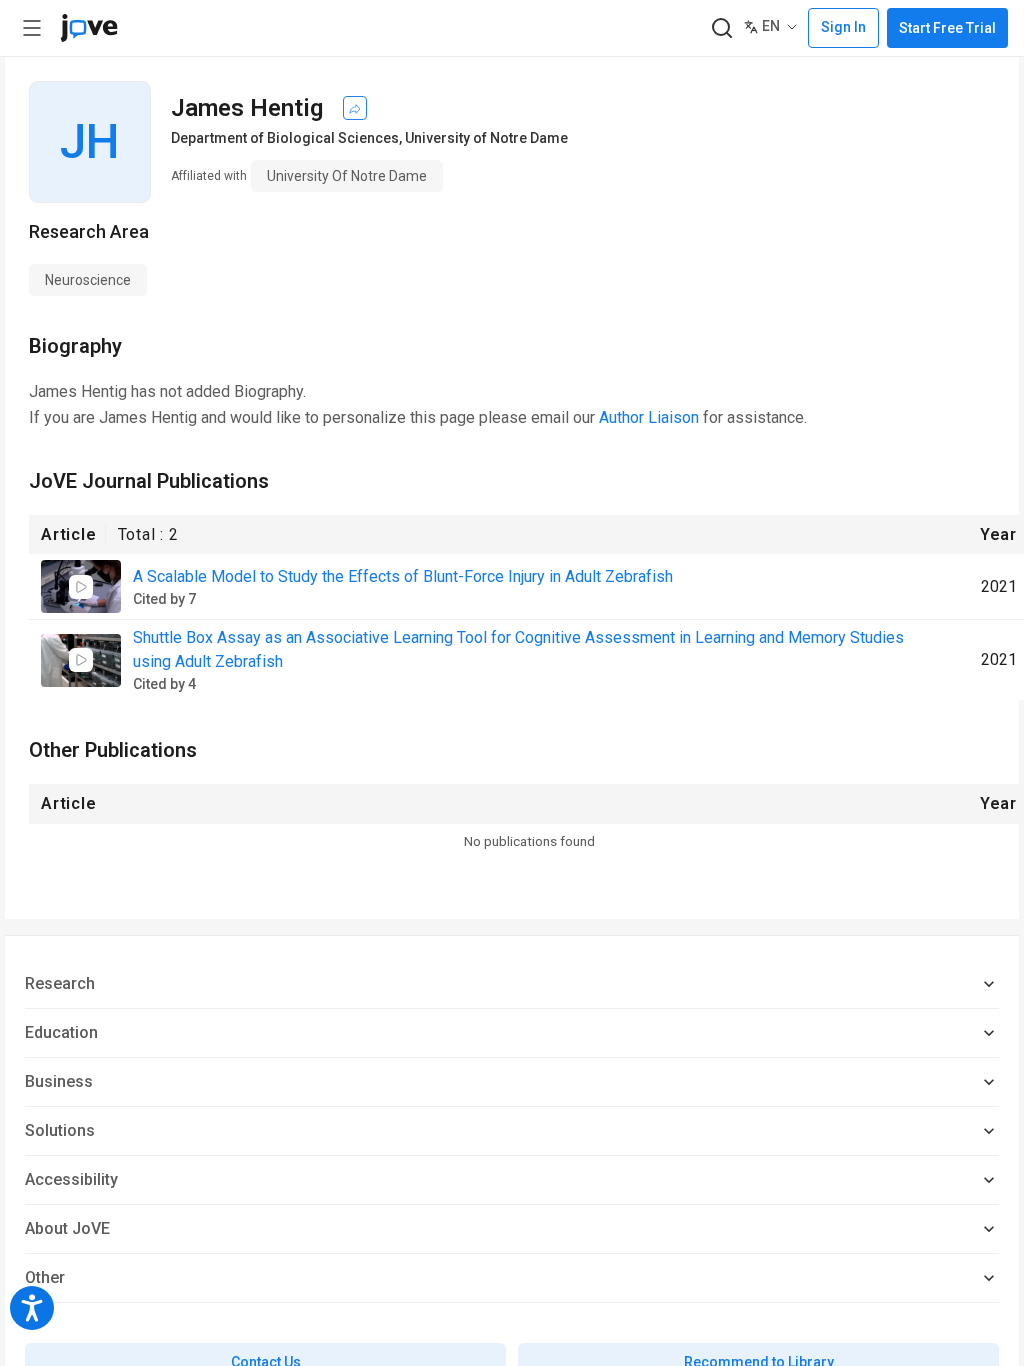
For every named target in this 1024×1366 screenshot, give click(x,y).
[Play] (81, 587)
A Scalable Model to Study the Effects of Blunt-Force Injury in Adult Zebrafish (403, 576)
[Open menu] (32, 28)
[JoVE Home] (89, 28)
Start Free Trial (947, 28)
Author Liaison (649, 417)
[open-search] (721, 28)
